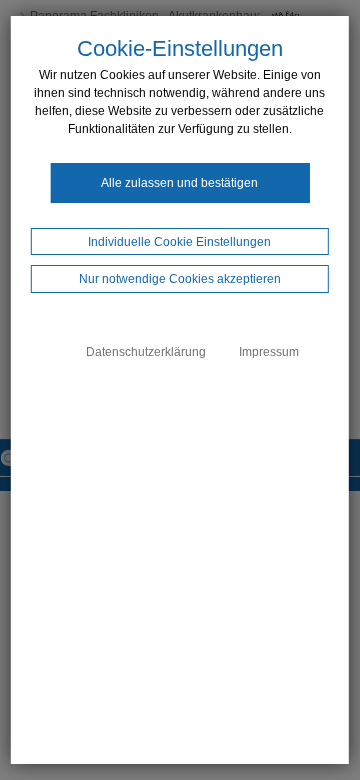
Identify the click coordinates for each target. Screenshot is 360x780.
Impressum (269, 352)
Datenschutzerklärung (146, 352)
